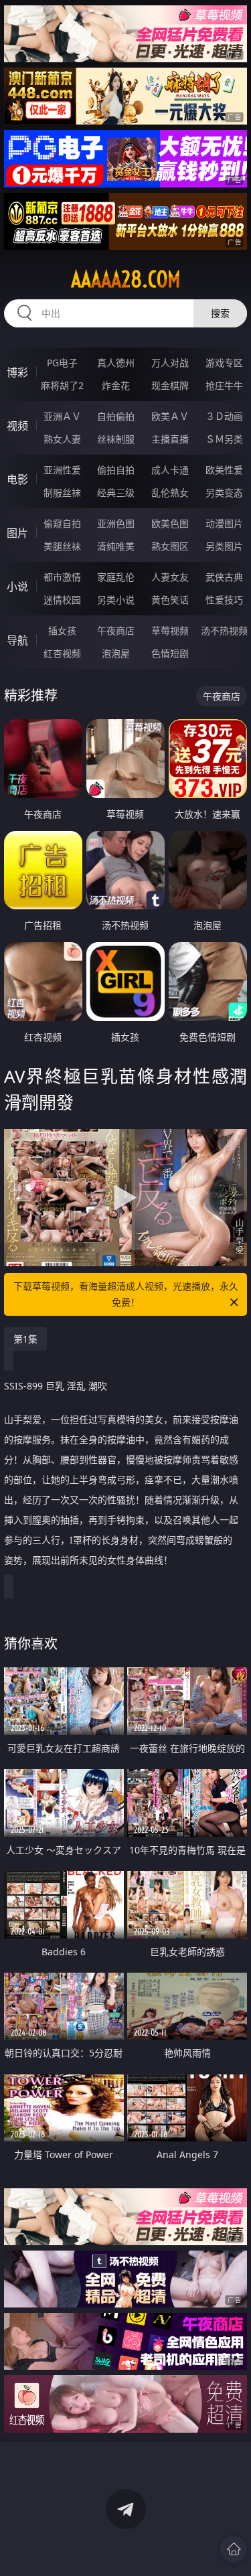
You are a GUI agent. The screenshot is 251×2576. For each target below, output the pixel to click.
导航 (17, 640)
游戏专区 (224, 363)
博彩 (17, 372)
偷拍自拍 (116, 470)
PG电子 (62, 363)
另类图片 (224, 546)
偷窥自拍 (62, 523)
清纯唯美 (116, 546)
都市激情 (62, 577)
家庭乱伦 (116, 577)
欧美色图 (170, 523)
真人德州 (116, 363)
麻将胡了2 (62, 385)
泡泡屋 (116, 653)
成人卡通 (170, 470)
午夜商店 (116, 630)
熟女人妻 (62, 439)
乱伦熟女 (170, 493)
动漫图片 (224, 523)
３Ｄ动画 (224, 416)
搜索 (220, 313)
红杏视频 (62, 653)
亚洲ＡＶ (62, 416)
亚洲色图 (116, 523)
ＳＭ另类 (224, 439)
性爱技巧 (224, 600)
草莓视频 (170, 630)
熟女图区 (170, 546)
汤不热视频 (224, 630)
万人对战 (170, 363)
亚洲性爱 (62, 470)
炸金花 (116, 385)
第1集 (25, 1339)
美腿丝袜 (62, 546)
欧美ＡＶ (170, 416)
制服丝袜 (62, 493)
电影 (17, 479)
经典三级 (116, 493)
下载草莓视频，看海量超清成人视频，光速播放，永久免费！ (126, 1294)
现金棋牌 (170, 385)
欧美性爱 (224, 470)
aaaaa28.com (126, 279)
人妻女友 (170, 577)
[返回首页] (234, 2549)
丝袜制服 (116, 439)
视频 (17, 426)
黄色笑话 (170, 600)
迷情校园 (62, 600)
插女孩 (62, 630)
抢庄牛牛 (224, 385)
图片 (17, 533)
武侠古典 (224, 577)
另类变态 (224, 493)
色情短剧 (170, 653)
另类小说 (116, 600)
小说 (17, 587)
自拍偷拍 (116, 416)
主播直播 (170, 439)
